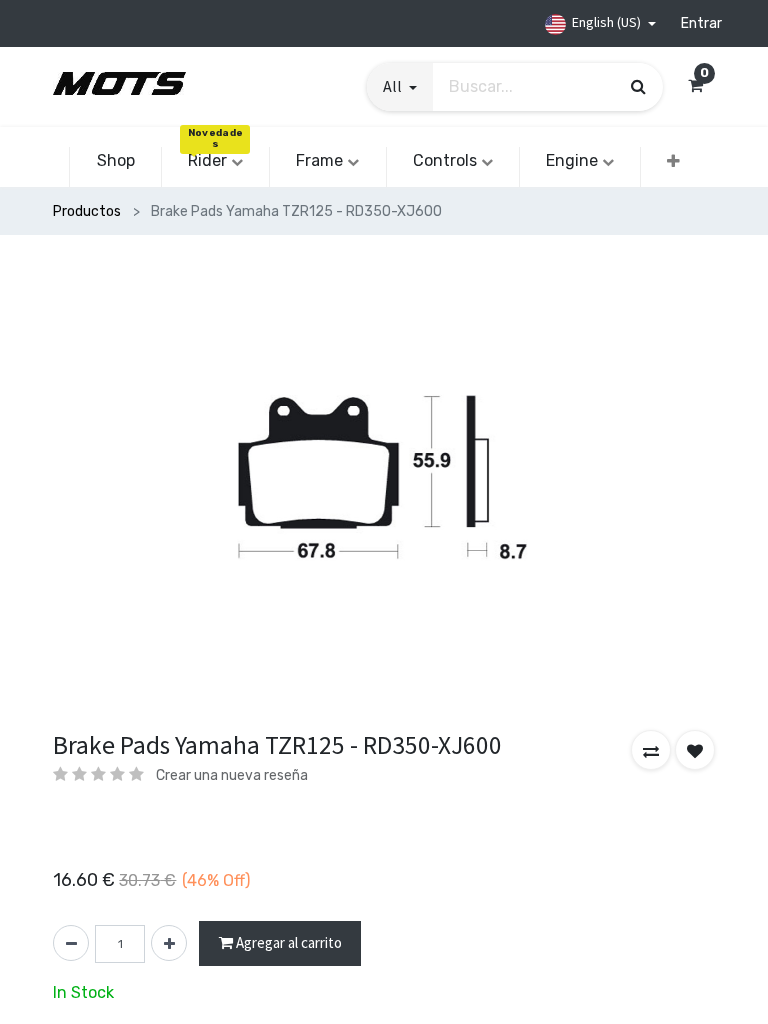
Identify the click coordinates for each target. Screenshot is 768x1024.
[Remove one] (71, 943)
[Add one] (169, 943)
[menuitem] (115, 161)
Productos (87, 211)
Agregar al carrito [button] (287, 942)
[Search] (638, 86)
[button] (673, 161)
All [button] (394, 86)
